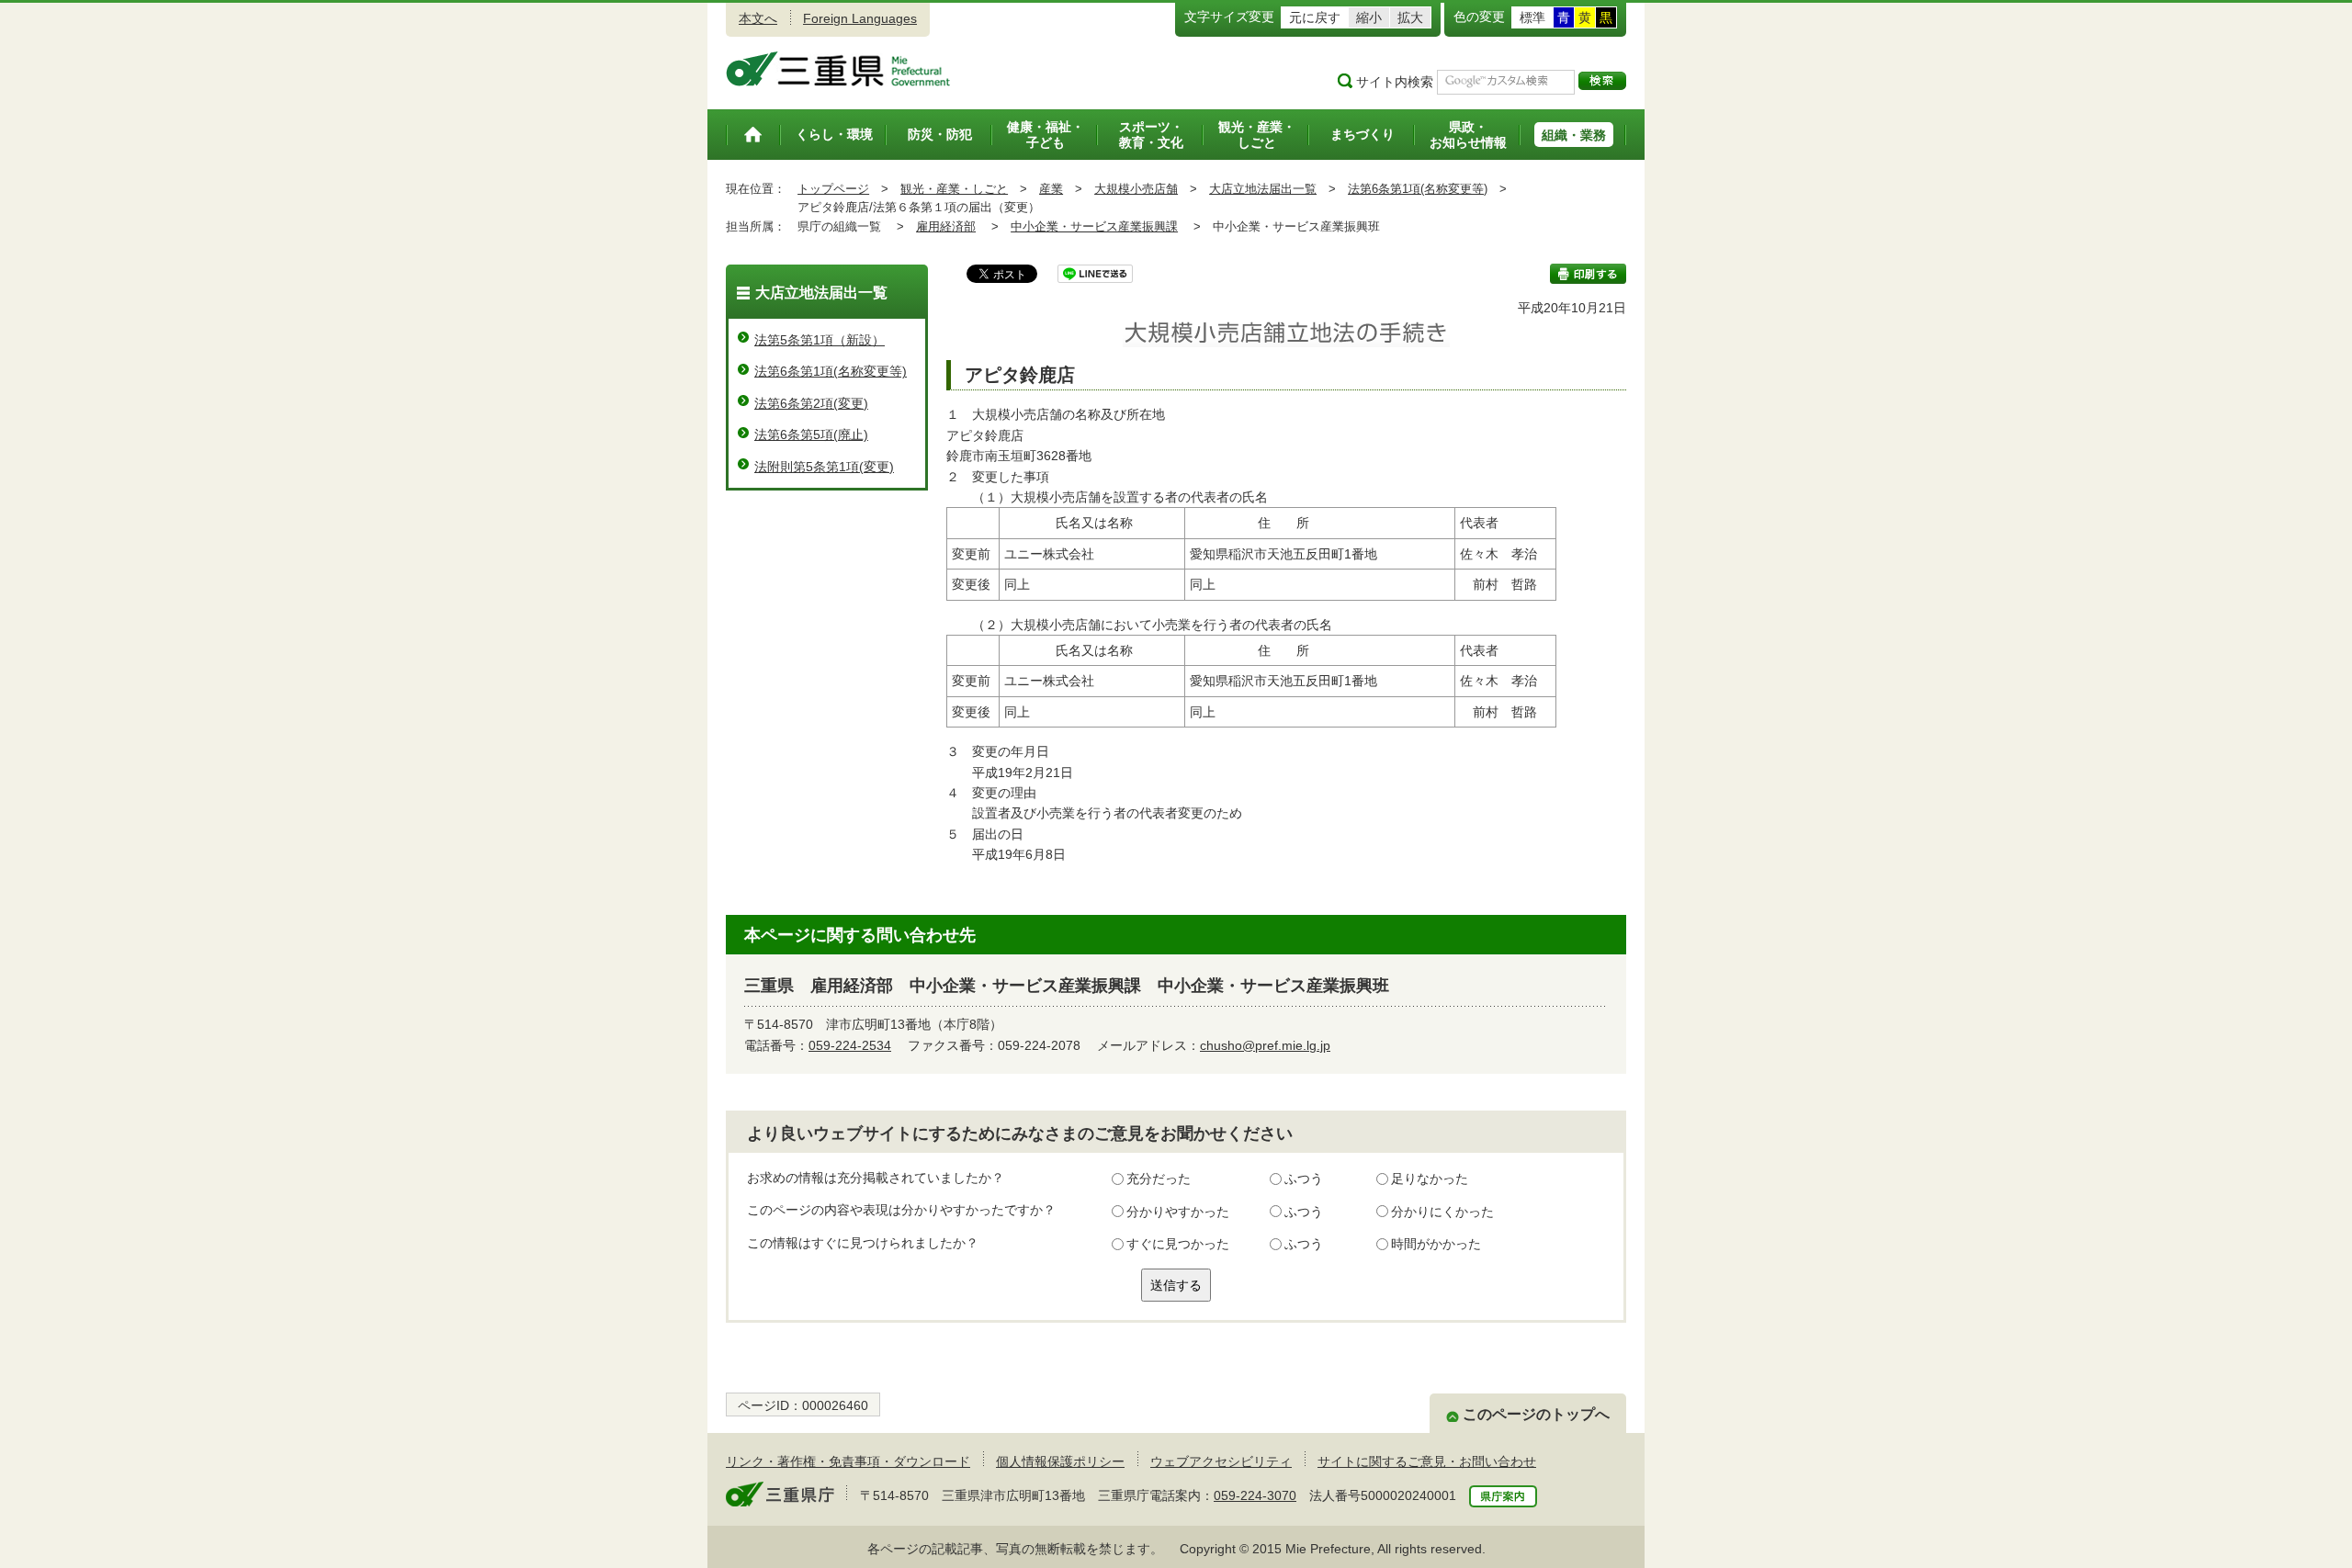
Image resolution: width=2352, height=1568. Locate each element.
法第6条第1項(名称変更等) (1418, 189)
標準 (1532, 17)
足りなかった (1430, 1179)
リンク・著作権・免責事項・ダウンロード (848, 1461)
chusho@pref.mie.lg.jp (1265, 1045)
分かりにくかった (1442, 1212)
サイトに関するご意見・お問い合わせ (1427, 1461)
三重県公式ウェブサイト (838, 69)
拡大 (1410, 17)
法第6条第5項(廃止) (811, 434)
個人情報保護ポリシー (1060, 1461)
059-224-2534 (850, 1045)
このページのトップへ (1536, 1414)
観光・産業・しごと (954, 189)
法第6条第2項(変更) (811, 403)
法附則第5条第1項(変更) (824, 467)
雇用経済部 (946, 226)
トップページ (833, 189)
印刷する (1588, 274)
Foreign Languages (860, 18)
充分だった (1159, 1179)
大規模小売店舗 (1136, 189)
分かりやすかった (1178, 1212)
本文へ (758, 18)
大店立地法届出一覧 (1263, 189)
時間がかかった (1436, 1244)
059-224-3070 (1255, 1495)
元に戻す (1315, 17)
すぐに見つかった (1178, 1244)
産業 (1051, 189)
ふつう (1304, 1179)
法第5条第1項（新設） (820, 340)
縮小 (1369, 17)
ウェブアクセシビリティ (1221, 1461)
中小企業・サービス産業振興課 (1094, 226)
